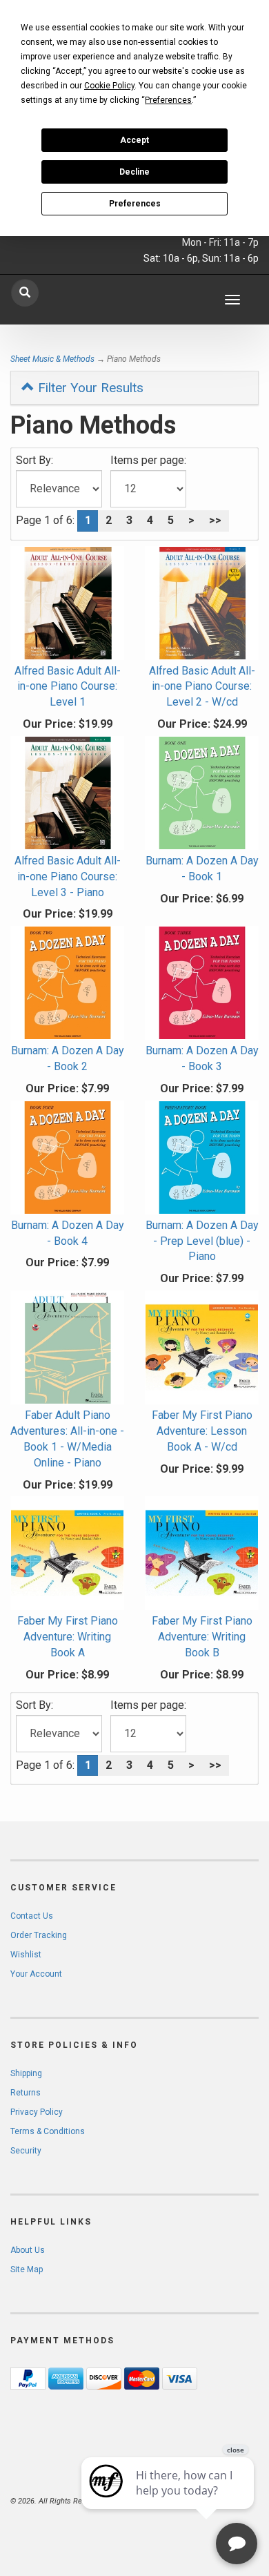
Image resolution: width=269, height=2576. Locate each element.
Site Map (27, 2269)
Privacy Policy (37, 2112)
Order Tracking (39, 1935)
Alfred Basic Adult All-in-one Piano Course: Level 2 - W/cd (202, 687)
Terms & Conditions (48, 2131)
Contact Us (32, 1916)
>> (215, 520)
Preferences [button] (168, 100)
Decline (134, 172)
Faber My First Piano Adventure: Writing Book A (68, 1637)
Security (26, 2151)
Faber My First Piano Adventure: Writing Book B (202, 1637)
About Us (28, 2250)
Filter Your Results (89, 388)
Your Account (36, 1974)
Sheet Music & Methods (52, 359)
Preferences (135, 204)
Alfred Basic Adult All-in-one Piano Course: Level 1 (68, 687)
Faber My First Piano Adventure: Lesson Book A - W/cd (202, 1431)
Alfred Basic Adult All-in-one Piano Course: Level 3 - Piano (68, 877)
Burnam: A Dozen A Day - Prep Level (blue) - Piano (202, 1241)
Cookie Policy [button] (109, 86)
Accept (134, 140)
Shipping (26, 2073)
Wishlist (26, 1955)
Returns (26, 2093)
